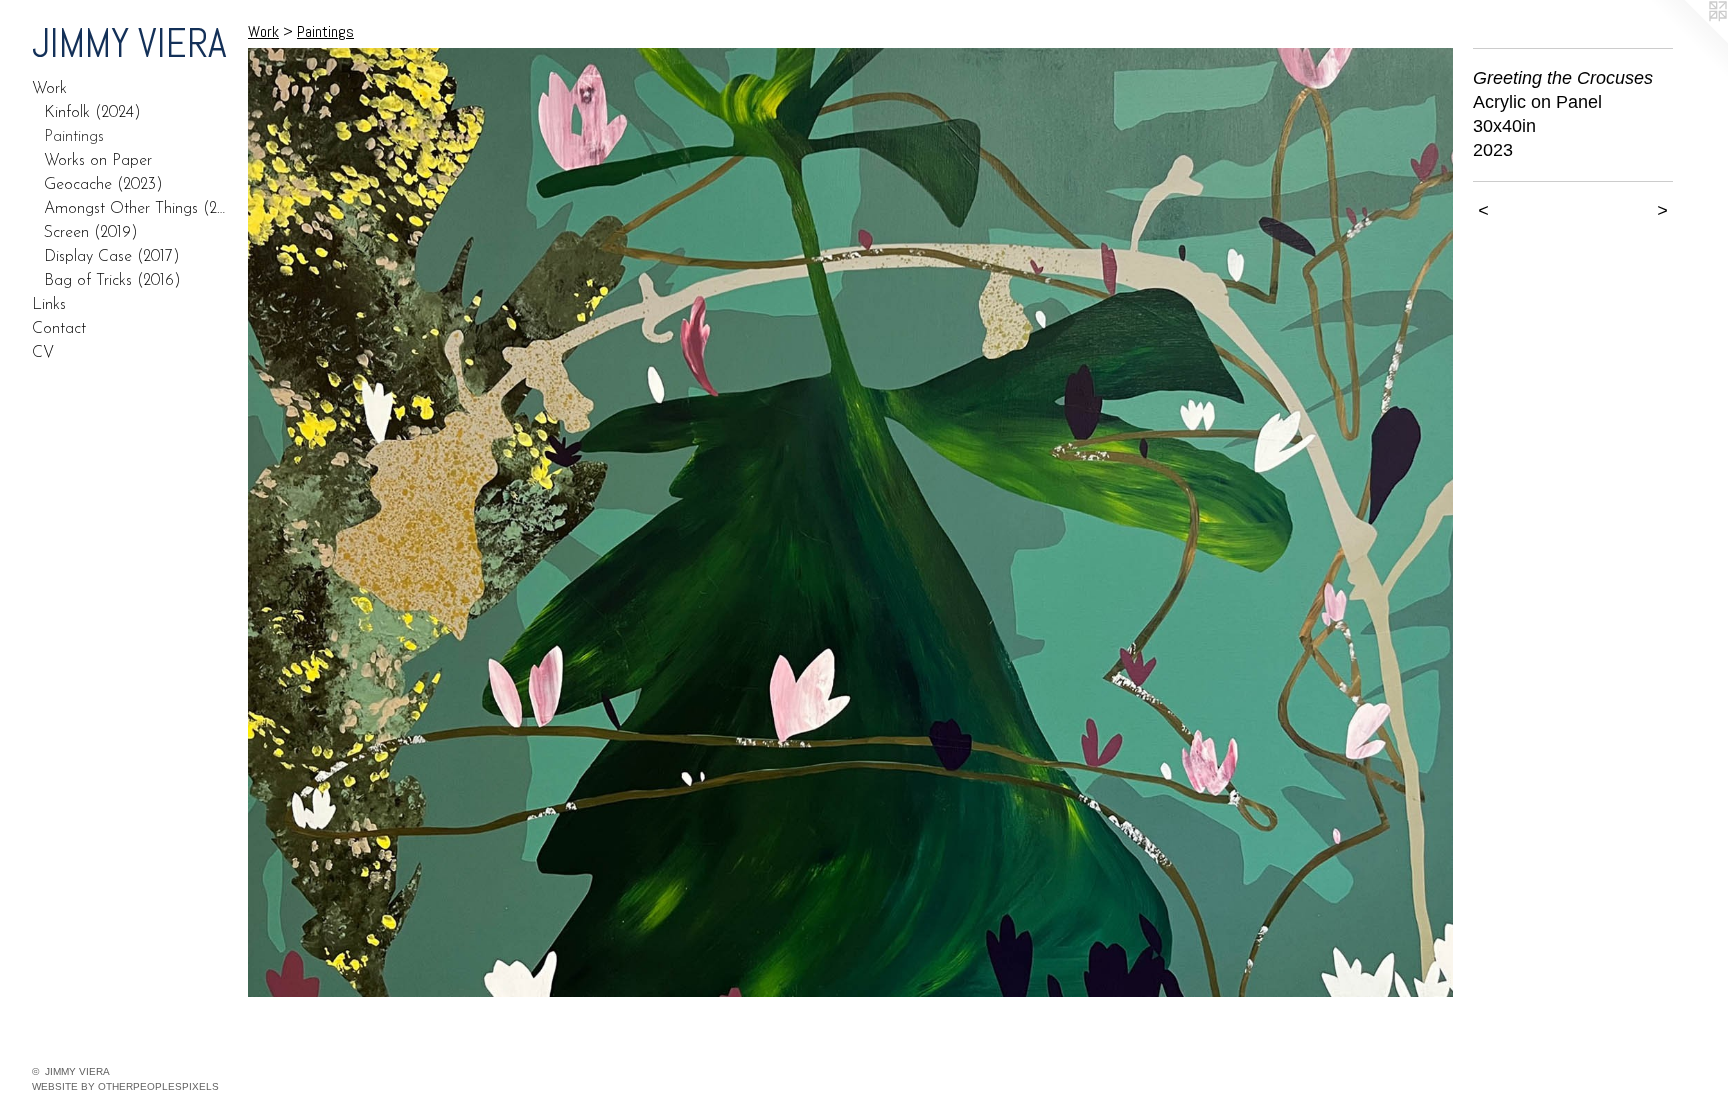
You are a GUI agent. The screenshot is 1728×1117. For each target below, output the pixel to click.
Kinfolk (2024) (92, 113)
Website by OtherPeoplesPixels (125, 1086)
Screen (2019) (91, 233)
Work (49, 89)
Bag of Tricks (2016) (112, 281)
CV (43, 353)
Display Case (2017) (112, 257)
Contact (59, 329)
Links (49, 305)
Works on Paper (98, 161)
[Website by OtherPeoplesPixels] (1688, 40)
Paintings (74, 137)
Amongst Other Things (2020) (138, 209)
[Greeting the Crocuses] (850, 522)
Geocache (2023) (103, 185)
